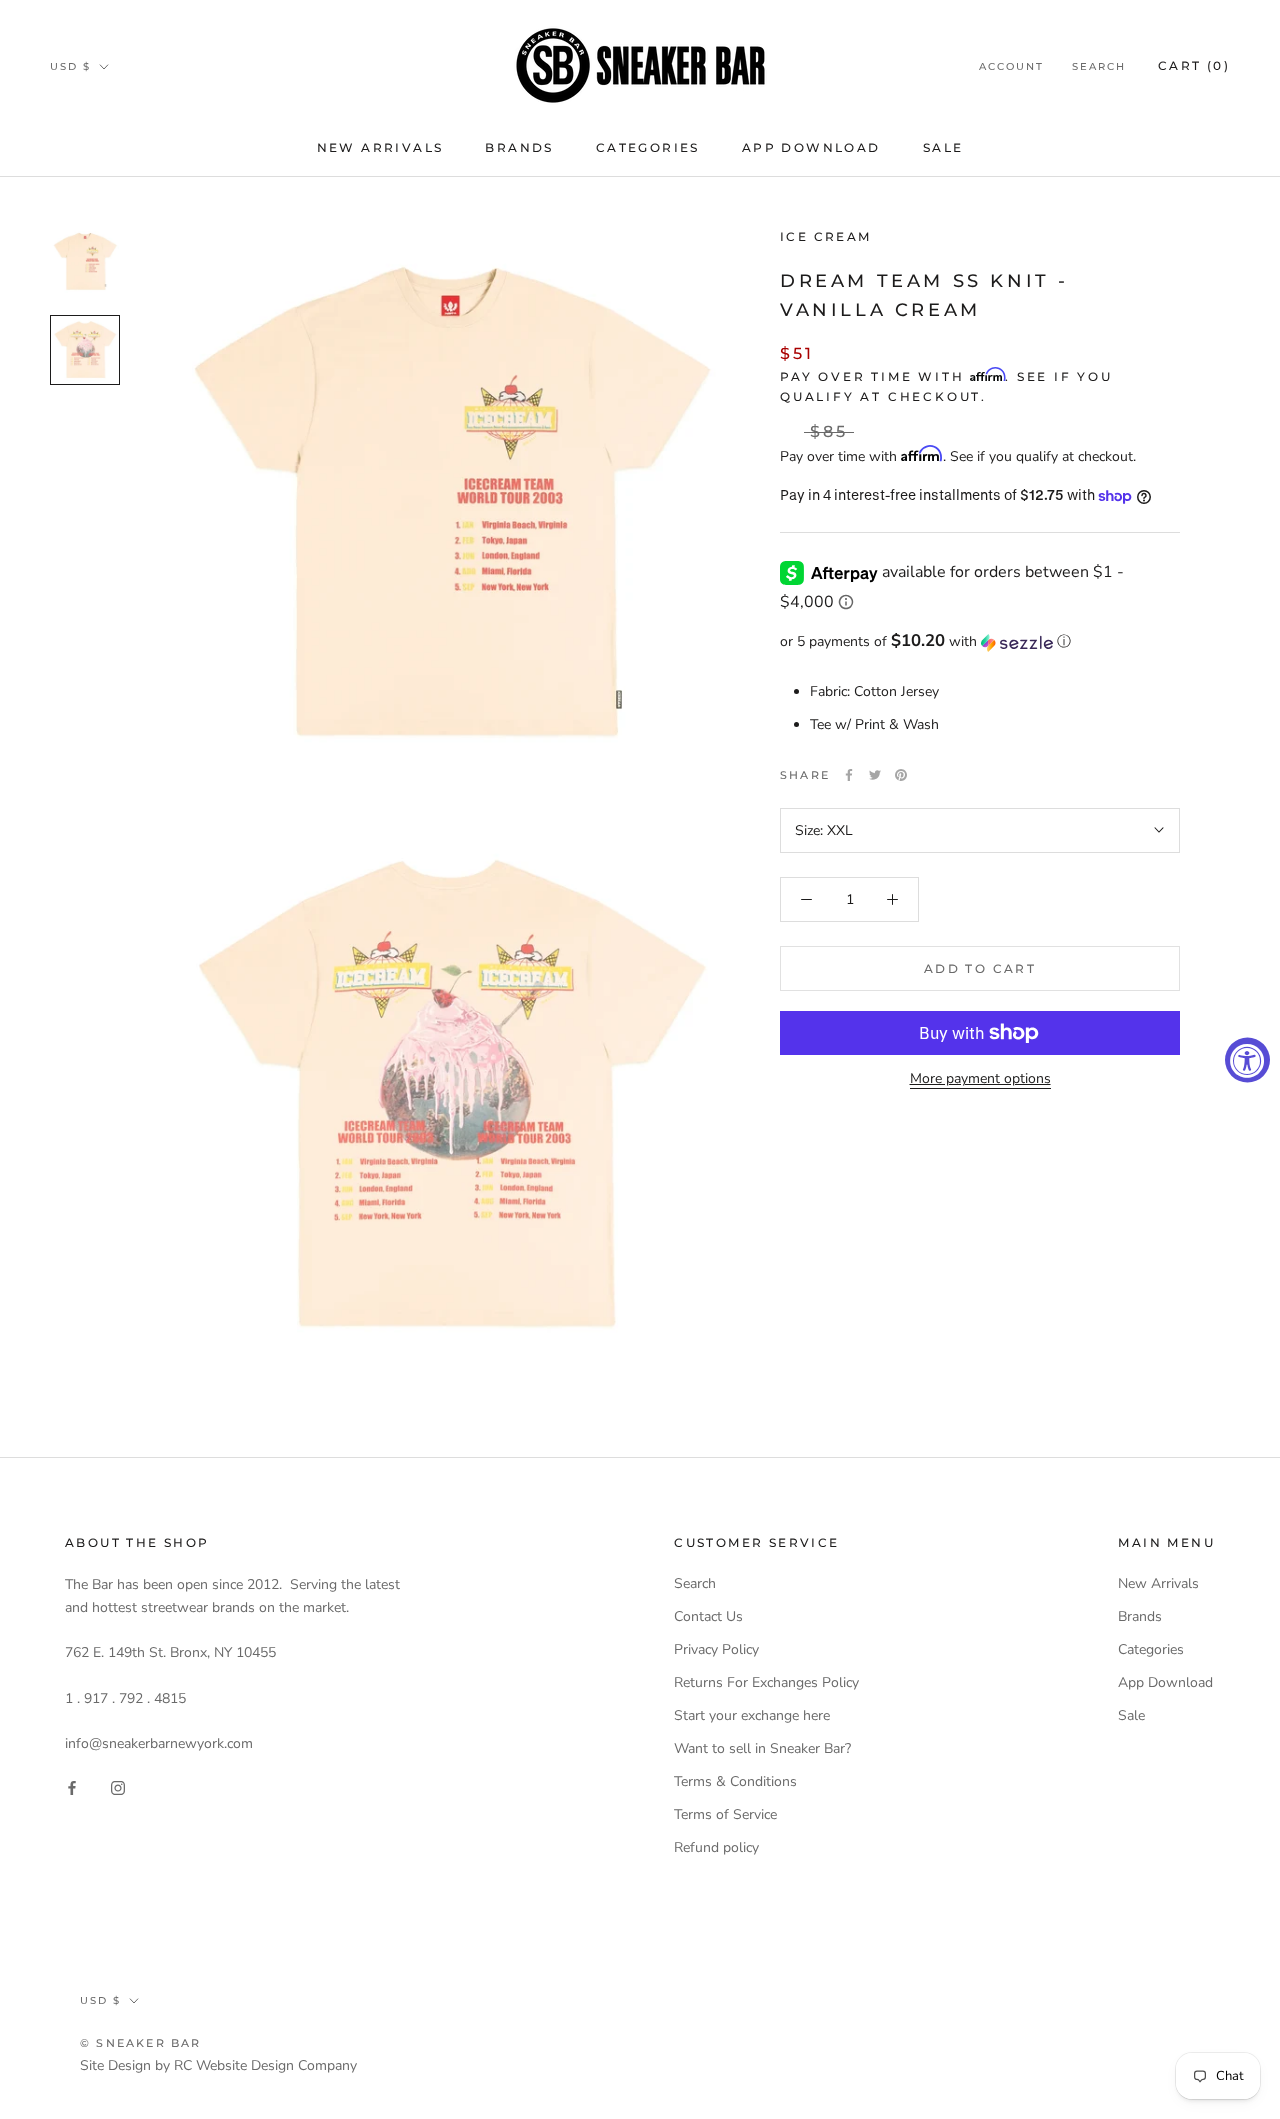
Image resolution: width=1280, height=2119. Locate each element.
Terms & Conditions (735, 1781)
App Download (811, 147)
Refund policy (716, 1847)
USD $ (70, 66)
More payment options (980, 1078)
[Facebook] (849, 775)
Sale (943, 147)
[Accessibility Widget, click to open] (1247, 1059)
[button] (980, 642)
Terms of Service (725, 1814)
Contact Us (708, 1616)
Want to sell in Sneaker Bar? (762, 1748)
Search (1099, 66)
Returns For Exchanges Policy (766, 1682)
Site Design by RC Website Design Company (218, 2065)
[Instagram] (118, 1786)
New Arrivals (380, 147)
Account (1011, 66)
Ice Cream (826, 236)
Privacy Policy (716, 1649)
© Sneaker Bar (141, 2043)
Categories (648, 147)
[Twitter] (875, 775)
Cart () (1194, 65)
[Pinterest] (901, 775)
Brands (519, 147)
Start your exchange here (752, 1715)
